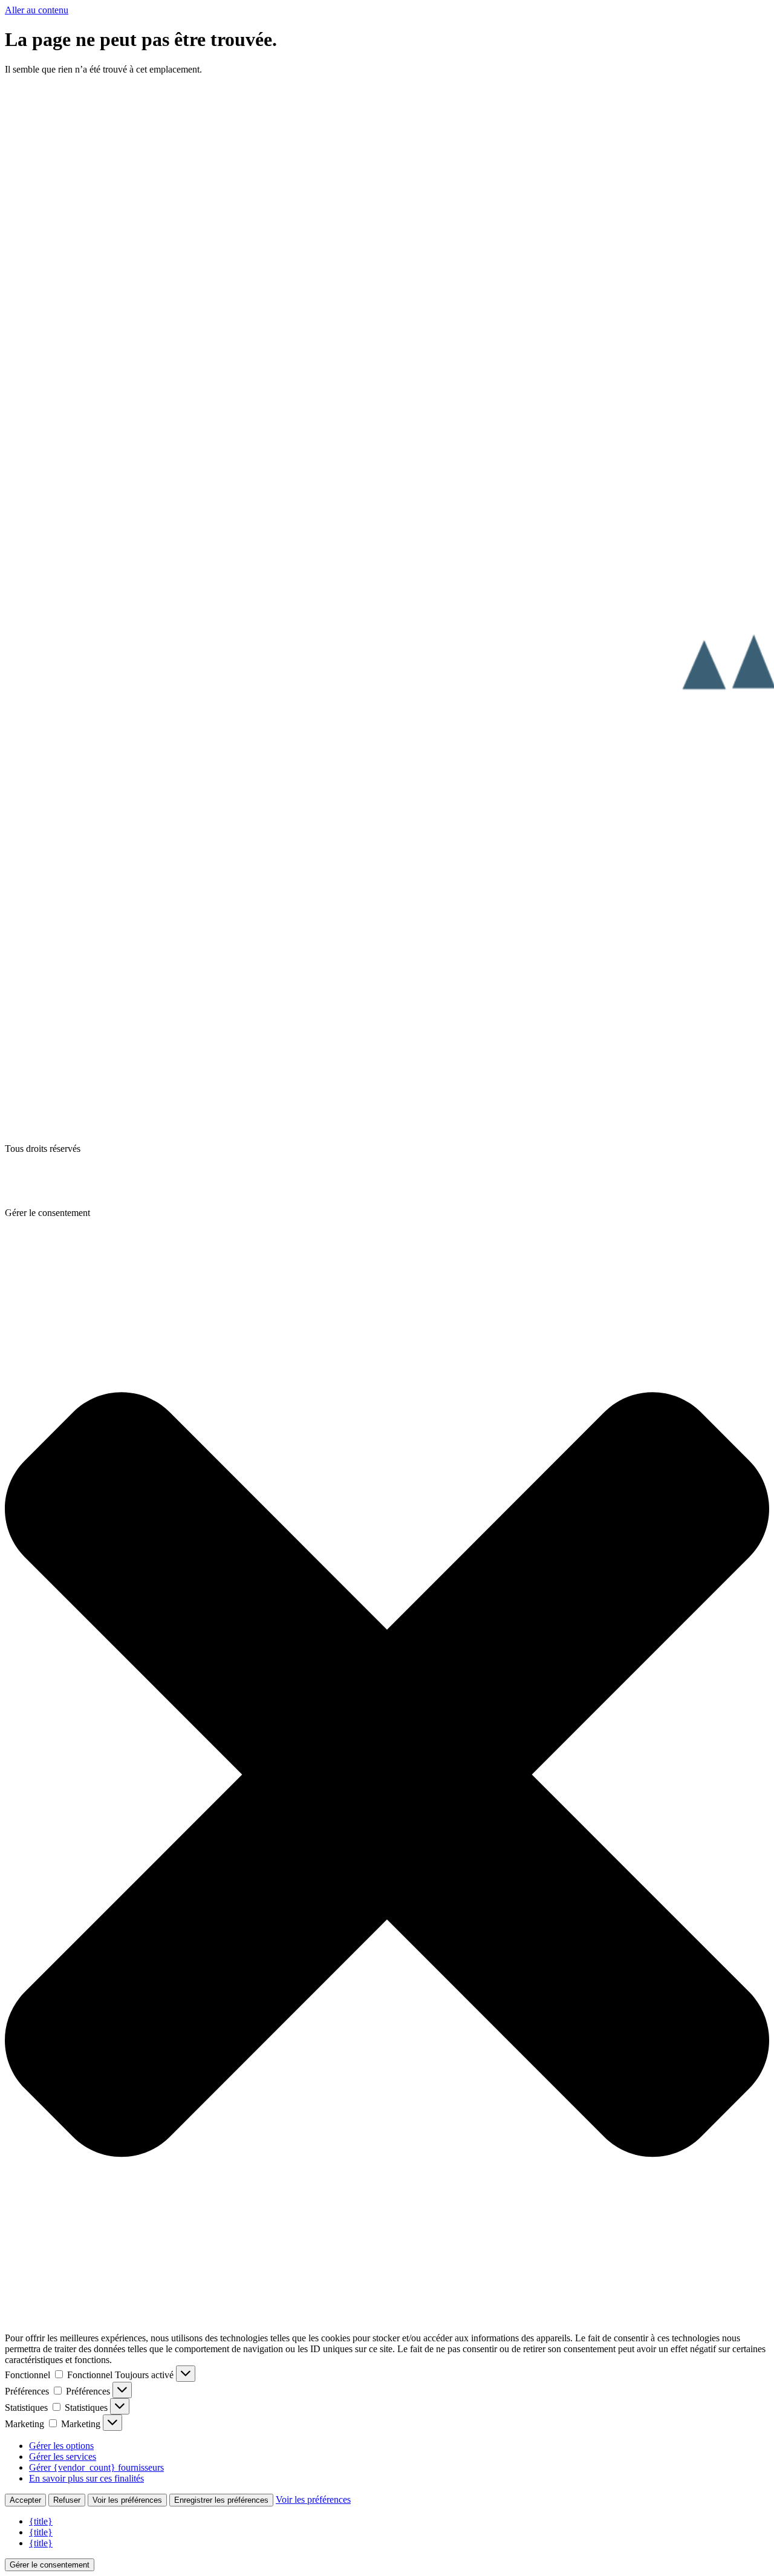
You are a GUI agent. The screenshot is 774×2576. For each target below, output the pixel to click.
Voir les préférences (127, 2500)
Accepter (25, 2500)
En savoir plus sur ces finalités (86, 2478)
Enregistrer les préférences (221, 2500)
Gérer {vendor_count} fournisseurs (96, 2467)
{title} (41, 2521)
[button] (387, 1776)
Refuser (67, 2500)
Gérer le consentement (50, 2565)
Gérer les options (61, 2446)
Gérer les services (63, 2457)
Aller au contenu (37, 10)
